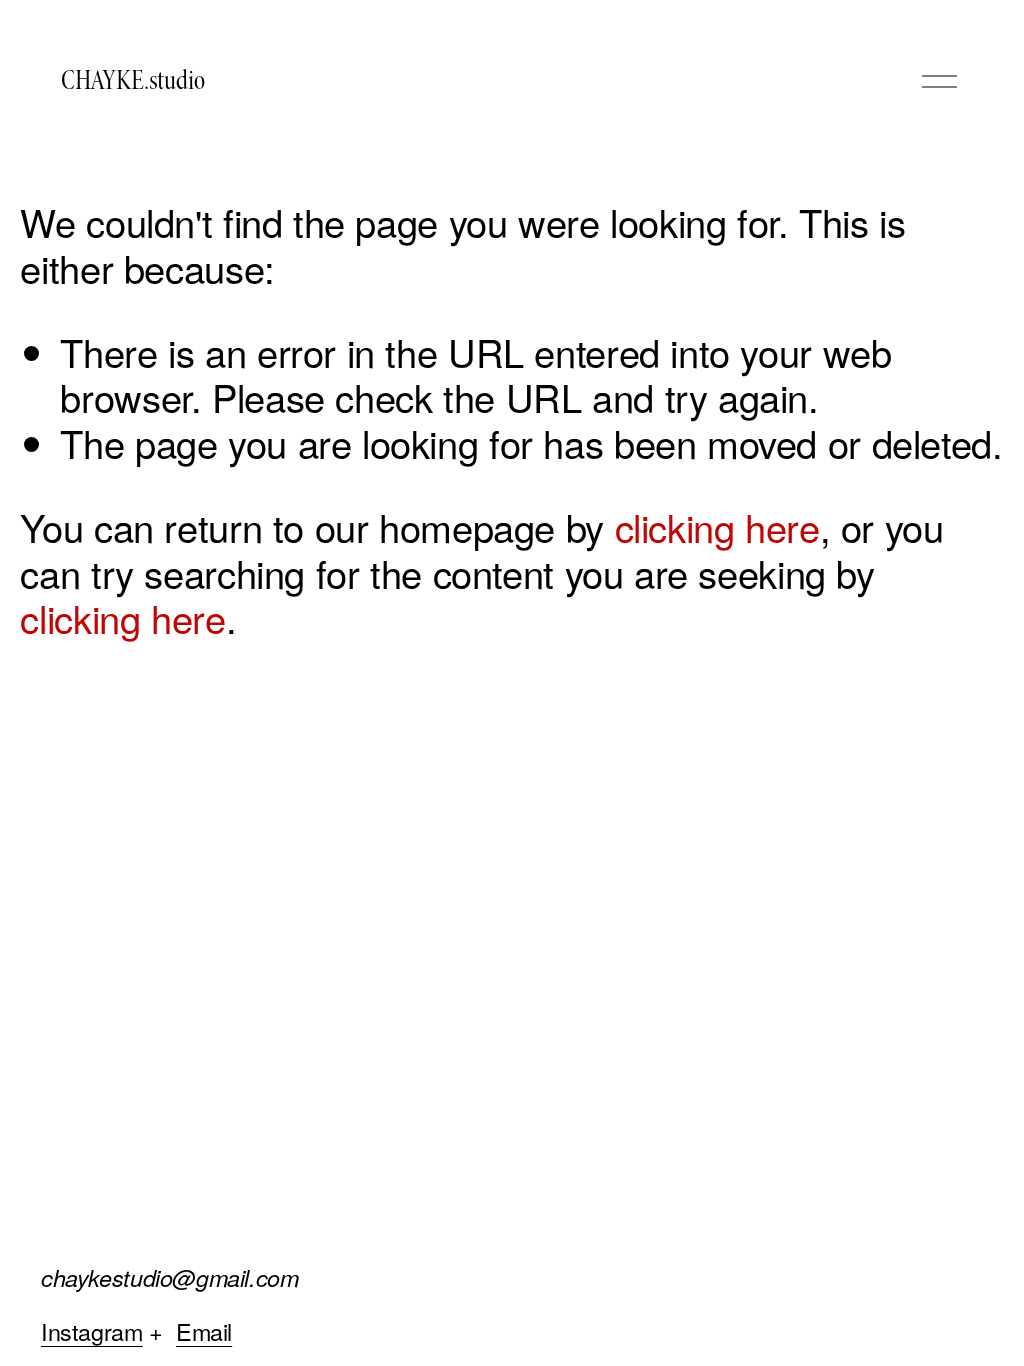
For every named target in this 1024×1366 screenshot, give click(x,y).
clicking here (717, 526)
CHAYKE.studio (133, 80)
